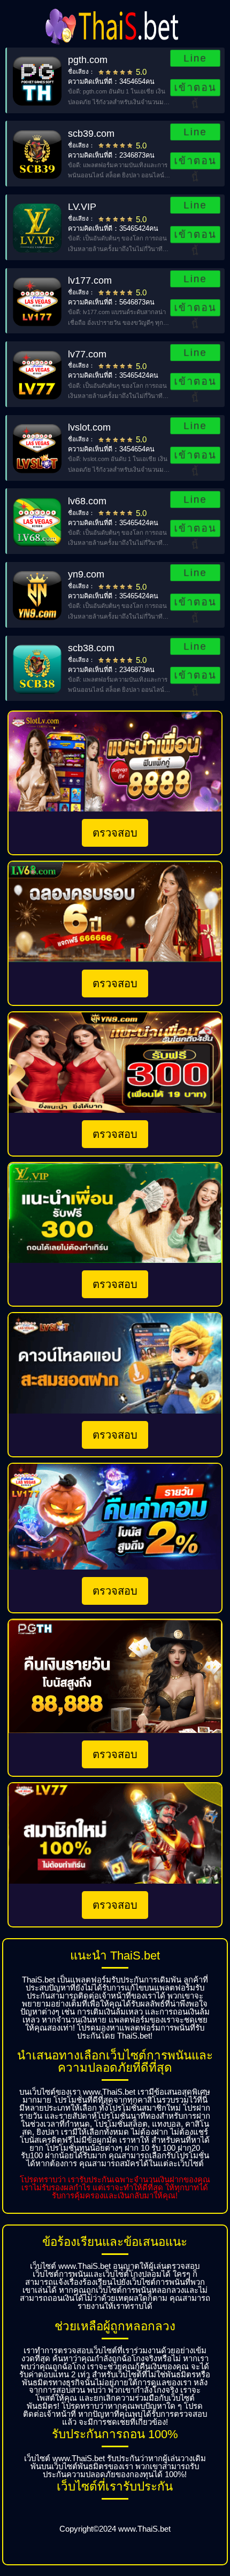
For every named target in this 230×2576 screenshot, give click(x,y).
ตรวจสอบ (115, 833)
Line (195, 58)
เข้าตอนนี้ (195, 89)
